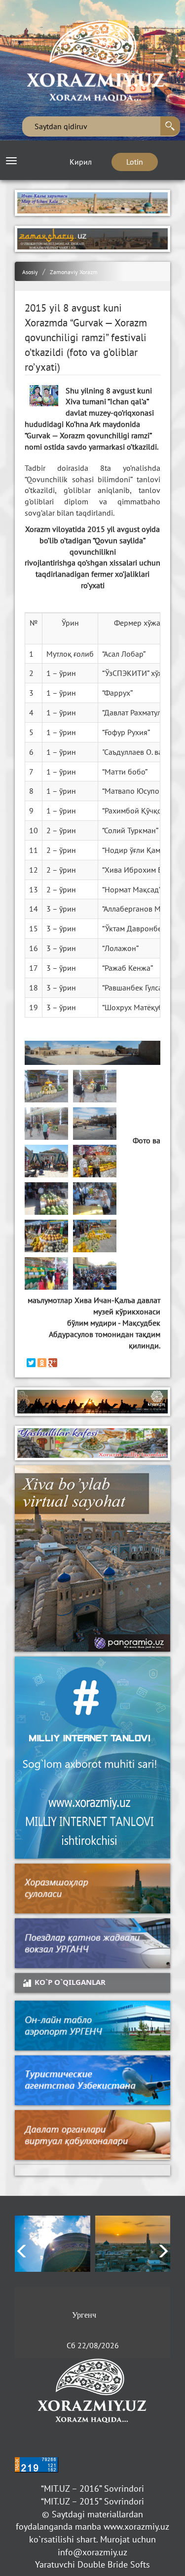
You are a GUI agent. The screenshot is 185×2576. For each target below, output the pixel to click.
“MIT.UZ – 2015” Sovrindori (92, 2501)
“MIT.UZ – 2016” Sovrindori (92, 2488)
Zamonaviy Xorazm (74, 272)
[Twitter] (31, 1363)
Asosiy (30, 272)
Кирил (81, 162)
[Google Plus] (53, 1363)
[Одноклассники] (42, 1363)
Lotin (135, 162)
